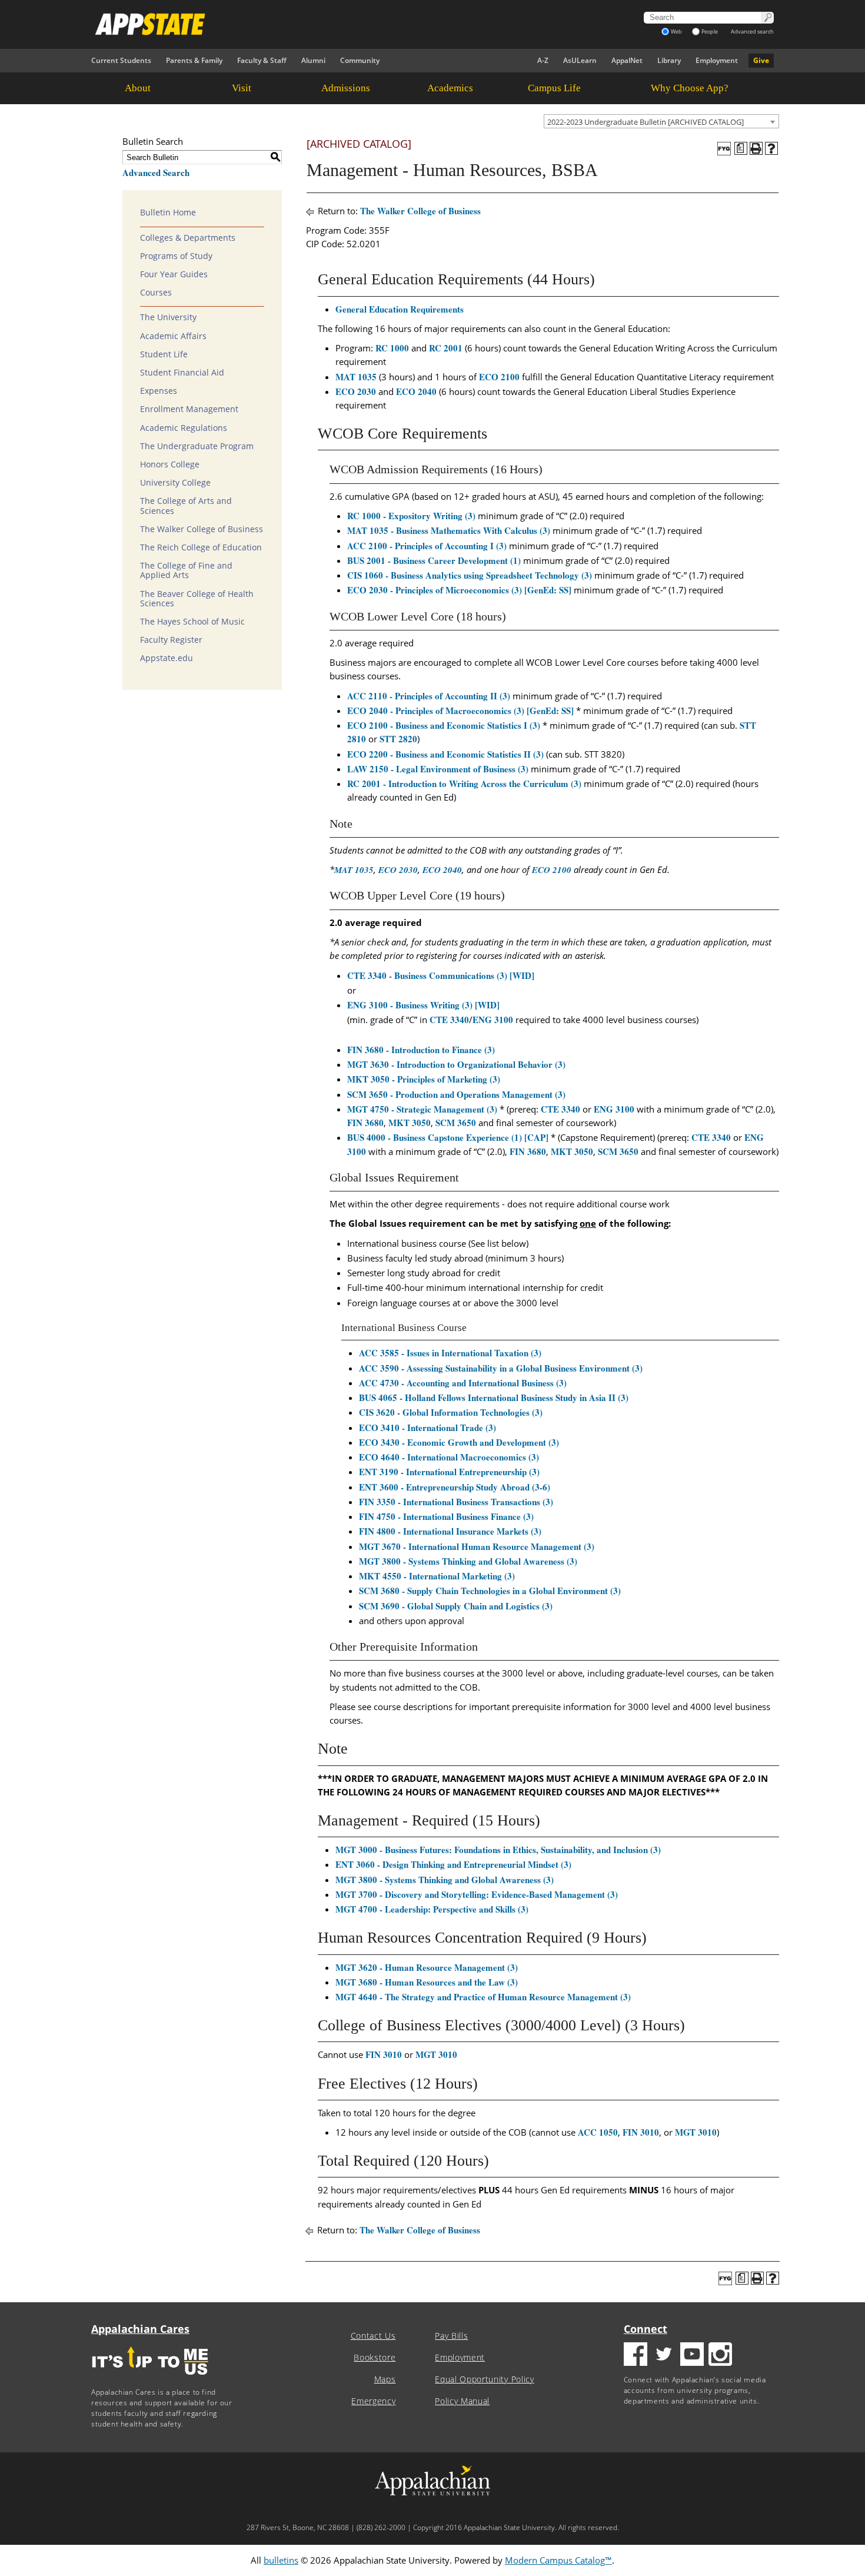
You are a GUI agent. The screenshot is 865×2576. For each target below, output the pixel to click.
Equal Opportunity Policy (484, 2379)
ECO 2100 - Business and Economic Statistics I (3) (444, 725)
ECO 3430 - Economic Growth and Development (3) (459, 1442)
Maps (385, 2379)
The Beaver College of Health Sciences (197, 599)
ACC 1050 (598, 2132)
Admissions (346, 88)
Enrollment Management (189, 409)
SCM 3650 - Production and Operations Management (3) (456, 1094)
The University (168, 317)
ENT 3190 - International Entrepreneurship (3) (449, 1472)
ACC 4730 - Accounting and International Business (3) (463, 1383)
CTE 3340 (449, 1020)
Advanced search (752, 31)
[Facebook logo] (636, 2356)
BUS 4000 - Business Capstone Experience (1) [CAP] (448, 1137)
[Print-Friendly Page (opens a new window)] (756, 148)
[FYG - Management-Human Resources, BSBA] (724, 149)
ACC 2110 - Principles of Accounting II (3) (429, 696)
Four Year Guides (174, 274)
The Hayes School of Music (192, 622)
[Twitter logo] (664, 2356)
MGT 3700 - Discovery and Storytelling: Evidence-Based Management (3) (477, 1894)
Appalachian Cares (140, 2329)
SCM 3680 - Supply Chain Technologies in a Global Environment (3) (490, 1591)
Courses (156, 293)
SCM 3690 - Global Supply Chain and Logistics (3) (456, 1606)
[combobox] (661, 121)
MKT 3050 (410, 1123)
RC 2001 (446, 348)
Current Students (121, 60)
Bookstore (375, 2358)
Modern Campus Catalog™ (558, 2560)
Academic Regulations (184, 428)
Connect (646, 2329)
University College (175, 483)
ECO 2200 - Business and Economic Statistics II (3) (445, 754)
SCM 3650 (456, 1123)
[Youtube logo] (692, 2356)
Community (360, 60)
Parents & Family (194, 60)
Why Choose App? (690, 88)
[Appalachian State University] (326, 24)
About (138, 88)
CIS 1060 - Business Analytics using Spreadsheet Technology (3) (470, 575)
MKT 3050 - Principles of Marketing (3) (424, 1079)
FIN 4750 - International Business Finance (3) (446, 1516)
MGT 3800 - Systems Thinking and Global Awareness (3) (468, 1561)
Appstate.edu (167, 658)
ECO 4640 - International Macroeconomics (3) (449, 1457)
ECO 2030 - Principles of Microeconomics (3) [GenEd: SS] (459, 590)
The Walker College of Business (202, 529)
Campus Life (554, 88)
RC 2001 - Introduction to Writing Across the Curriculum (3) (464, 784)
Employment (717, 60)
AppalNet (627, 60)
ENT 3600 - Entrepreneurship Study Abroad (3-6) (455, 1487)
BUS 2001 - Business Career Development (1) (434, 560)
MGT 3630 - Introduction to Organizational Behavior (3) (456, 1064)
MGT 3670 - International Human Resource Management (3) (477, 1546)
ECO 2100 (499, 377)
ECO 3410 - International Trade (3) (427, 1428)
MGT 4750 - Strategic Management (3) (422, 1109)
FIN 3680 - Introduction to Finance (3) (421, 1050)
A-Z (543, 60)
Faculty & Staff (262, 60)
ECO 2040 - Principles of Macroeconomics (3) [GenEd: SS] (460, 711)
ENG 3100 (493, 1020)
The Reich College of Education (201, 547)
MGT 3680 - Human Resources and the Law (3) (427, 1982)
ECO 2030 (356, 391)
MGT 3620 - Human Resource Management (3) (427, 1967)
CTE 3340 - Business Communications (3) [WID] (441, 975)
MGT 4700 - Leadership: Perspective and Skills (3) (432, 1909)
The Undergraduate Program (197, 446)
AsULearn (580, 60)
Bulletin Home (168, 213)
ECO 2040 (416, 391)
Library (669, 60)
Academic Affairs (173, 336)
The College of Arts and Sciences (186, 506)
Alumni (313, 60)
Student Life (164, 354)
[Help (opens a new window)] (771, 148)
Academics (450, 88)
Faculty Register (171, 640)
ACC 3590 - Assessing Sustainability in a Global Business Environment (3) (501, 1368)
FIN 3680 (365, 1123)
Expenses (159, 391)
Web (676, 31)
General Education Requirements (400, 309)
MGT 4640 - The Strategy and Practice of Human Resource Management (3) (483, 1997)
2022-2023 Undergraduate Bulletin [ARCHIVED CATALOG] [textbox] (646, 122)
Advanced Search (156, 172)
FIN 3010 (384, 2054)
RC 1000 (392, 348)
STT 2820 (398, 739)
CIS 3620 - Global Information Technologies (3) (451, 1412)
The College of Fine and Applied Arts (186, 570)
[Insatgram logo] (720, 2356)
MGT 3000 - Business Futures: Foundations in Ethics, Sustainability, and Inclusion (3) (498, 1850)
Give (761, 60)
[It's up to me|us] (150, 2379)
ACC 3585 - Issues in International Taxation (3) (450, 1353)
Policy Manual (462, 2401)
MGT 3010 (436, 2054)
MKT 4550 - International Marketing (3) (437, 1576)
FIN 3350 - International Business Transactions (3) (456, 1502)
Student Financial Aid (182, 373)
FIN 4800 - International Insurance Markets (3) (450, 1531)
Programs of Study (176, 256)
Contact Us (373, 2336)
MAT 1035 (356, 377)
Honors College (170, 464)
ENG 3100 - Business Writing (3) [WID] (423, 1005)
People (710, 31)
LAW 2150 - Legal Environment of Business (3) (438, 769)
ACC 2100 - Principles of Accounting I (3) (427, 546)
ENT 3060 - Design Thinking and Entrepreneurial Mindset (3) (453, 1864)
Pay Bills (451, 2336)
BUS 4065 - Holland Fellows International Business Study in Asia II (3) (494, 1397)
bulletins (281, 2560)
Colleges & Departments (188, 238)
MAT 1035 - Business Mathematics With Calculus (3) (449, 530)
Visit (242, 88)
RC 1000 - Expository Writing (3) (411, 516)
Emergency (373, 2401)
